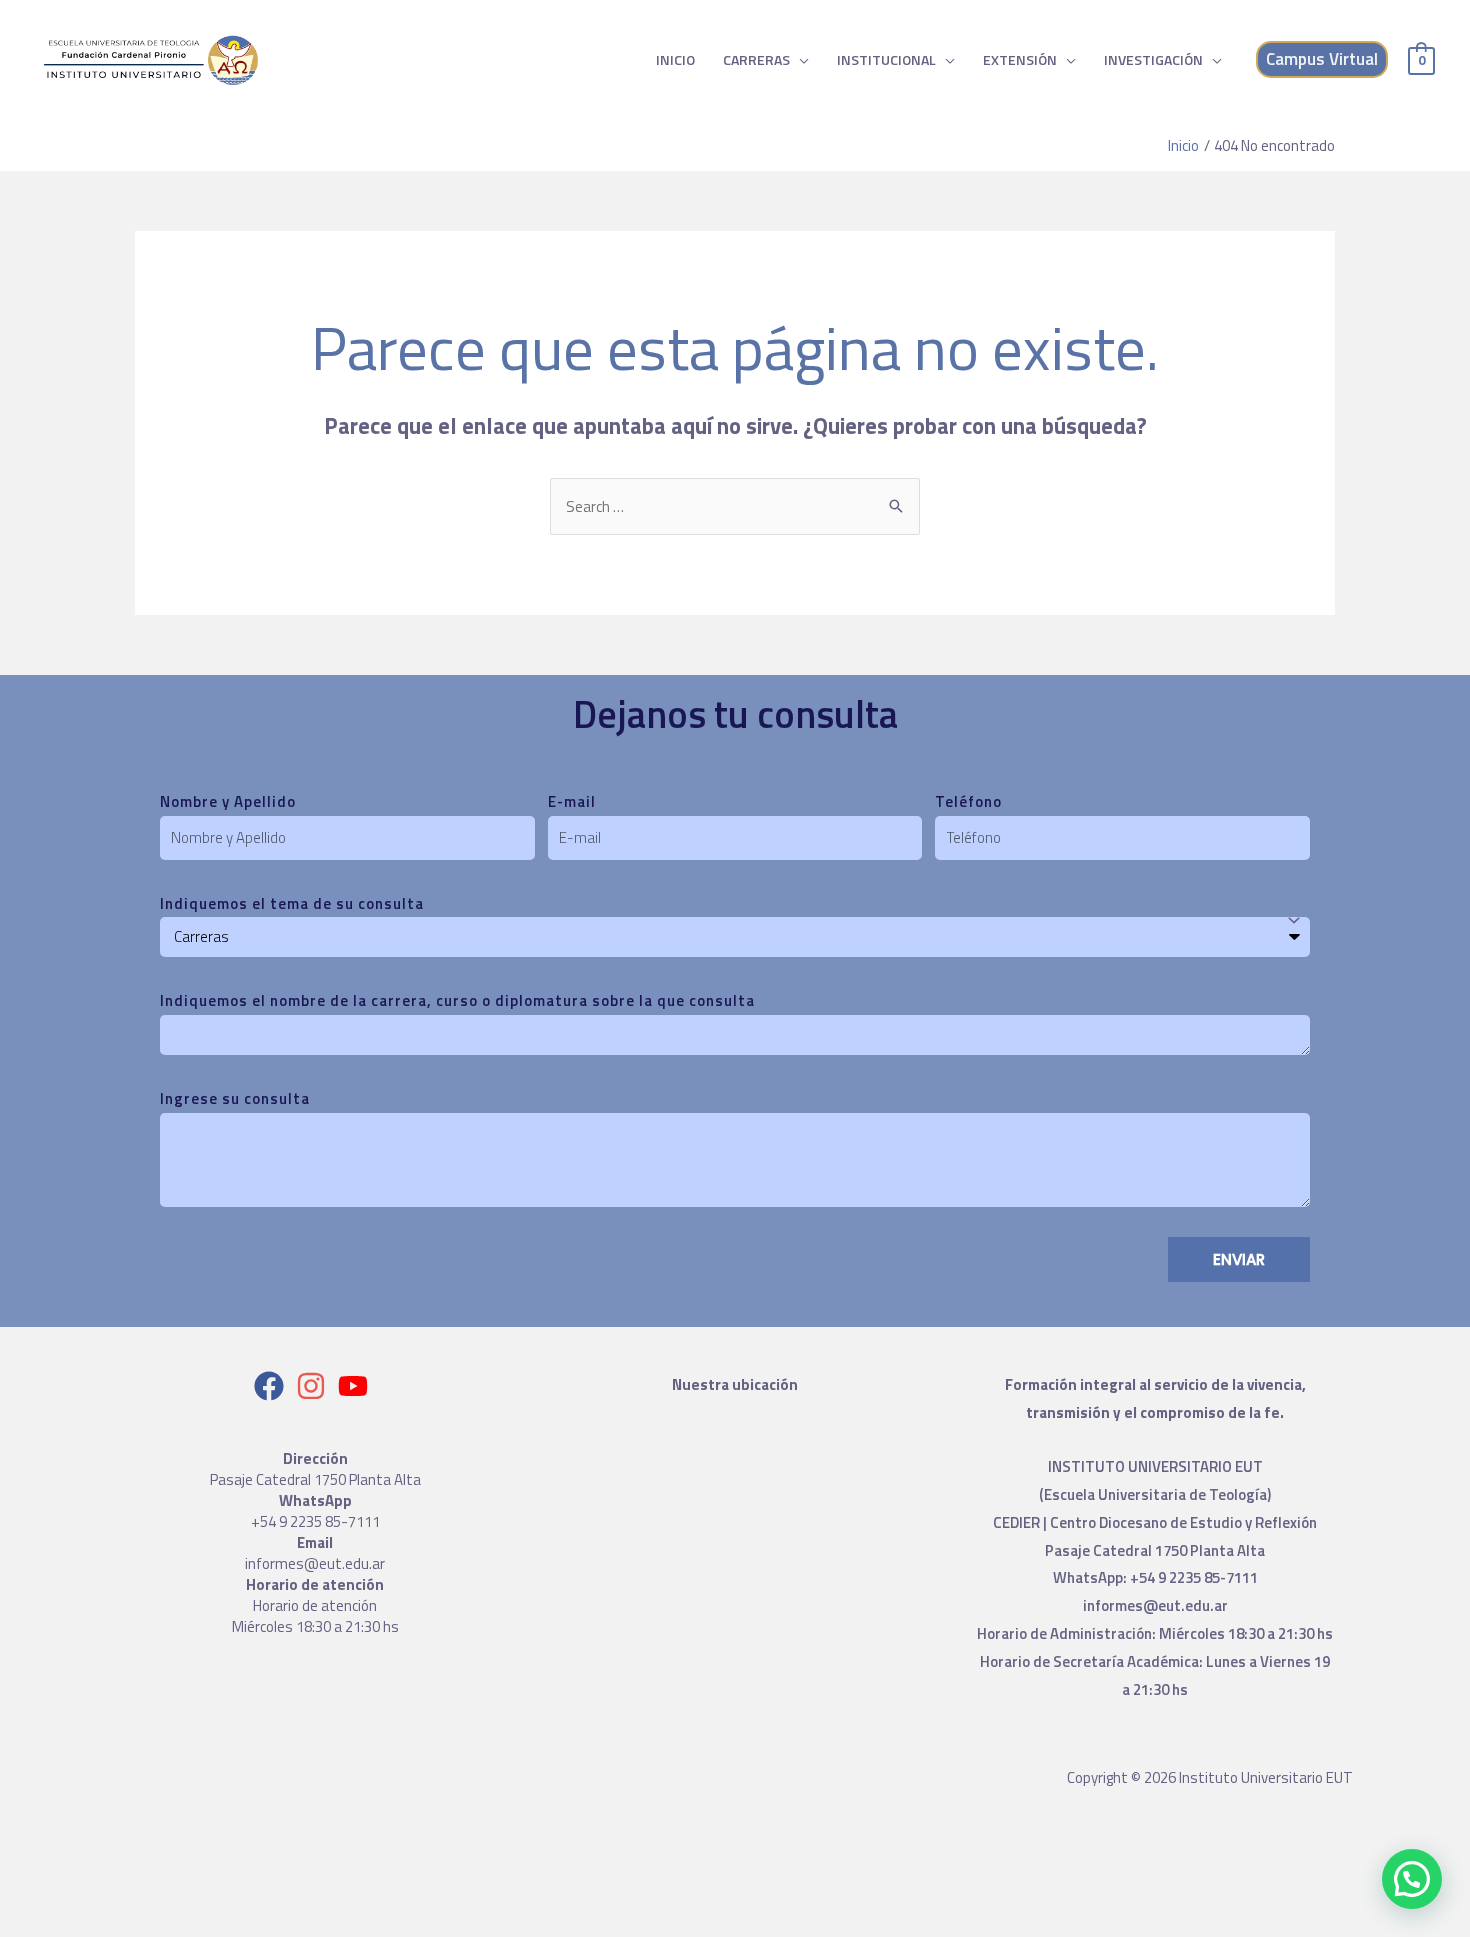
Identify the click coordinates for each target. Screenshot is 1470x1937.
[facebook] (273, 1386)
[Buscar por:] (735, 506)
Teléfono (968, 801)
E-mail (572, 801)
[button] (1412, 1879)
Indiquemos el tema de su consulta (292, 903)
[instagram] (315, 1386)
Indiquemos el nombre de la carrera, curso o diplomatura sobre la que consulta (457, 1000)
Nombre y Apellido (228, 801)
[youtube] (357, 1386)
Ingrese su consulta (235, 1098)
